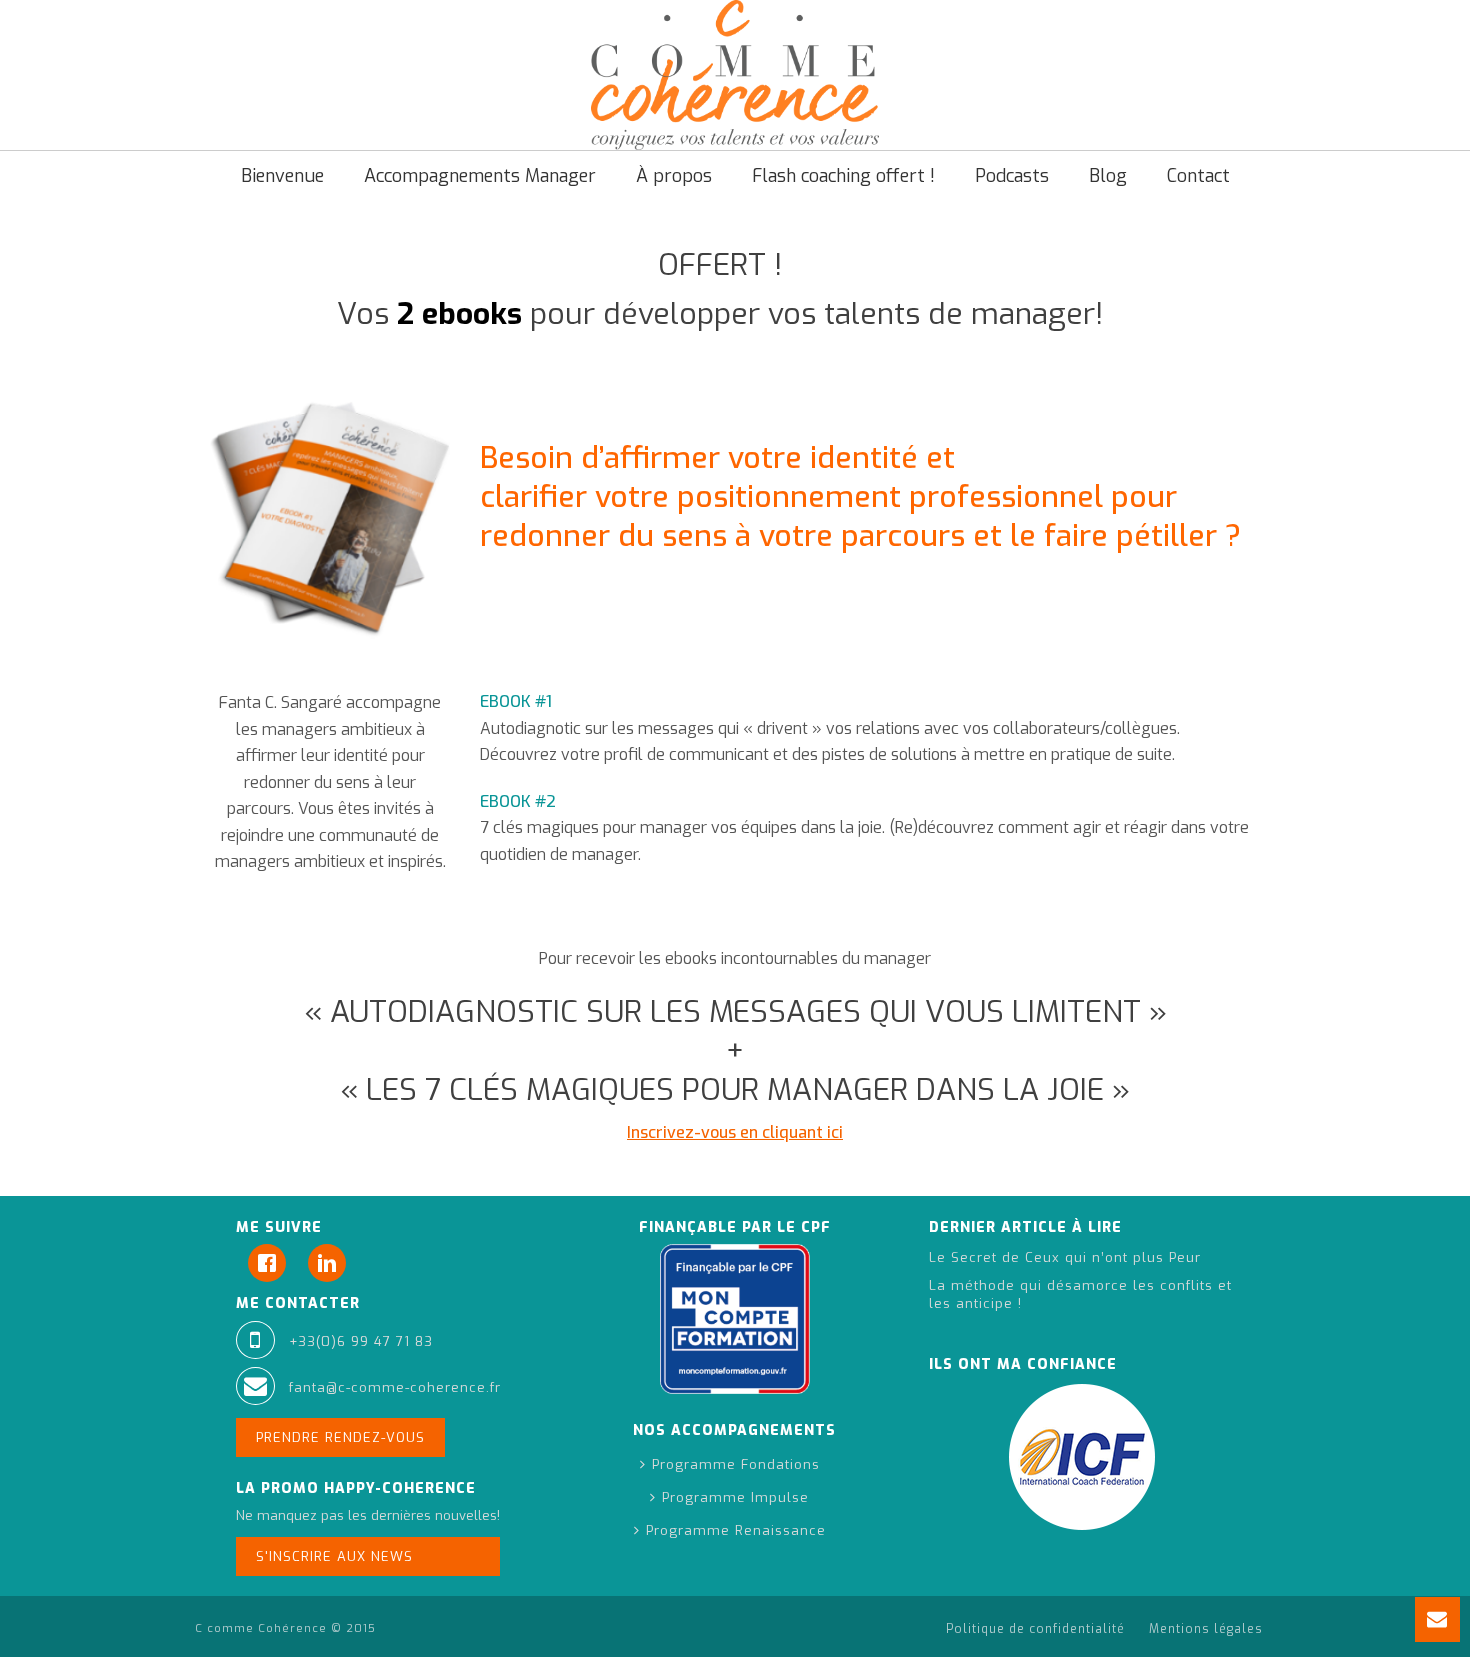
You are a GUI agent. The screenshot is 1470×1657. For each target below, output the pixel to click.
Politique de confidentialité (1035, 1629)
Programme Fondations (736, 1464)
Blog (1108, 176)
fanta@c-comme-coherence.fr (395, 1387)
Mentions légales (1206, 1629)
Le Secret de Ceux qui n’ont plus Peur (1065, 1257)
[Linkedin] (332, 1263)
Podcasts (1012, 176)
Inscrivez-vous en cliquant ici (735, 1132)
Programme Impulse (735, 1497)
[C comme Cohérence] (734, 75)
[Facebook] (272, 1263)
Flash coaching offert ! (843, 176)
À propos (674, 176)
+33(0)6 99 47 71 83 (361, 1341)
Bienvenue (282, 176)
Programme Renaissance (736, 1530)
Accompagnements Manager (480, 176)
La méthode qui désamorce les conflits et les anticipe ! (1080, 1294)
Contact (1198, 176)
